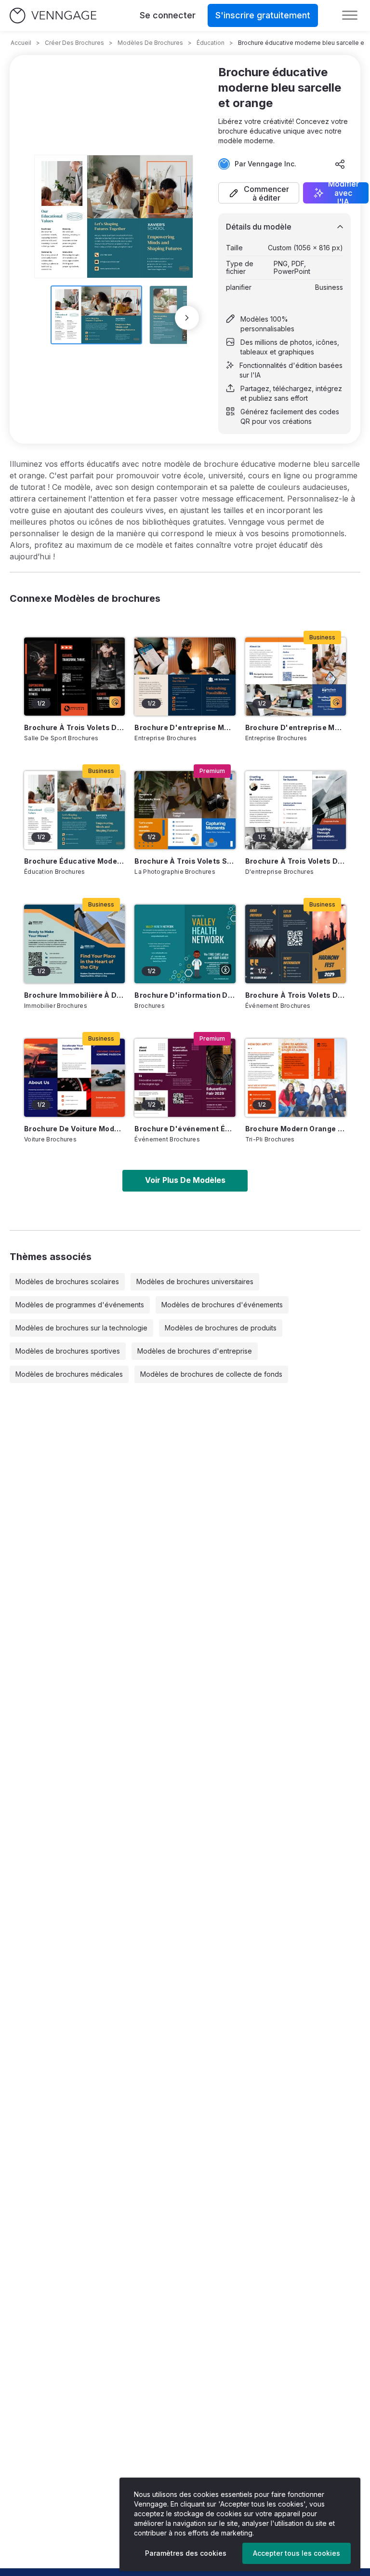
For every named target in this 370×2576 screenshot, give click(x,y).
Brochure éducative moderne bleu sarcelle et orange (74, 861)
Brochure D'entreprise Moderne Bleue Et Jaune (296, 727)
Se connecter (168, 15)
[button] (259, 193)
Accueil (21, 43)
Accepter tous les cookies (297, 2553)
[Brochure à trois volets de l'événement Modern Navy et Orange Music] (296, 944)
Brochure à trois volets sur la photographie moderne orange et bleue (185, 861)
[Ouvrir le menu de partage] (340, 164)
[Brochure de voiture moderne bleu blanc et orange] (74, 1078)
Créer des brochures (74, 43)
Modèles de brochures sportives (68, 1351)
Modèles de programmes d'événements (80, 1305)
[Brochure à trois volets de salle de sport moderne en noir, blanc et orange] (74, 677)
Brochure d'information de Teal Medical (185, 995)
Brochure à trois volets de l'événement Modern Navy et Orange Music (296, 995)
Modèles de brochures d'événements (222, 1305)
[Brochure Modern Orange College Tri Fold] (296, 1078)
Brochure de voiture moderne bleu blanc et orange (74, 1129)
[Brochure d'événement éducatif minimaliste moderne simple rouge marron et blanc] (185, 1078)
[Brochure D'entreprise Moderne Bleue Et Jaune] (296, 677)
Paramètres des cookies (186, 2553)
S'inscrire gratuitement (263, 15)
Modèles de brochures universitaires (195, 1281)
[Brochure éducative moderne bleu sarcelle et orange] (74, 810)
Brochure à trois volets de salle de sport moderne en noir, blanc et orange (74, 727)
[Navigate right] (187, 318)
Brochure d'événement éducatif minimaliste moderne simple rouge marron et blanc (185, 1129)
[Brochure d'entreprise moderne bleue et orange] (185, 677)
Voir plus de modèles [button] (185, 1180)
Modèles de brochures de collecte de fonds (211, 1374)
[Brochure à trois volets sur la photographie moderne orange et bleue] (185, 810)
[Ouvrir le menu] (350, 15)
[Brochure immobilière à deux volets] (74, 944)
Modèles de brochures (150, 43)
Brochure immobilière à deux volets (74, 995)
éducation (211, 43)
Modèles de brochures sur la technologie (81, 1328)
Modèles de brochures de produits (221, 1328)
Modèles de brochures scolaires (67, 1281)
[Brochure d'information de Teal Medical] (185, 944)
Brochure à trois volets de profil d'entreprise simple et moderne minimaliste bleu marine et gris (296, 861)
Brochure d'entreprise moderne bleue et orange (185, 727)
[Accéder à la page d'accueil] (53, 16)
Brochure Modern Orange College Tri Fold (296, 1129)
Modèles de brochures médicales (69, 1374)
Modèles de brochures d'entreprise (195, 1351)
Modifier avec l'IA (344, 193)
